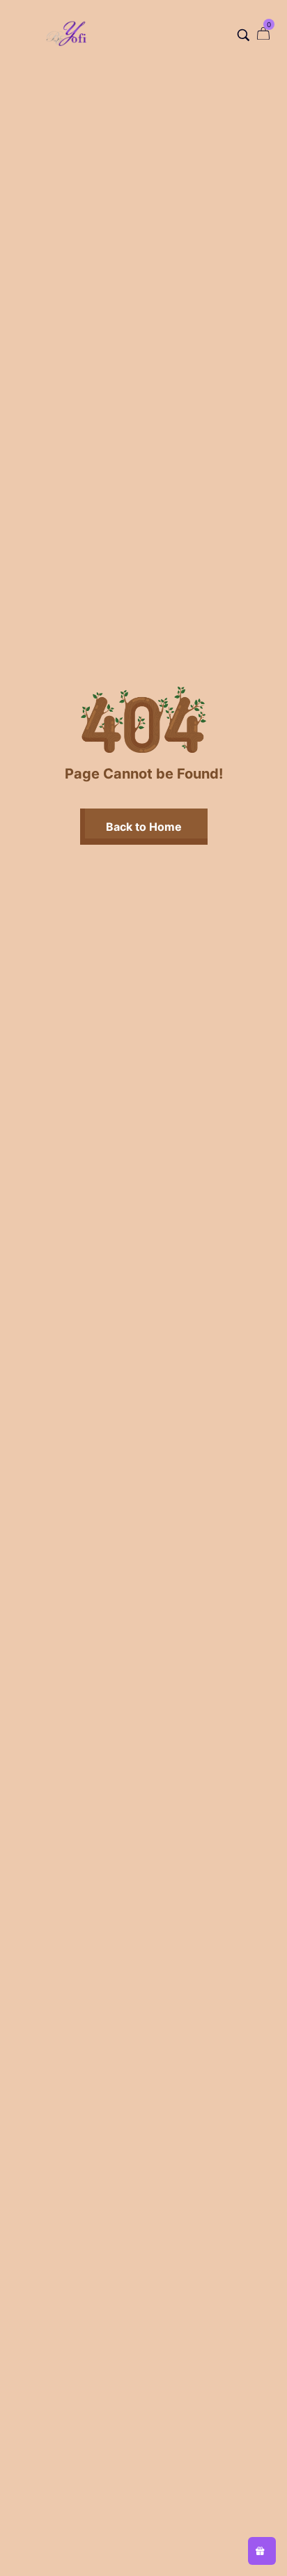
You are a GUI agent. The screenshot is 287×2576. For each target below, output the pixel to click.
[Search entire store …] (243, 35)
